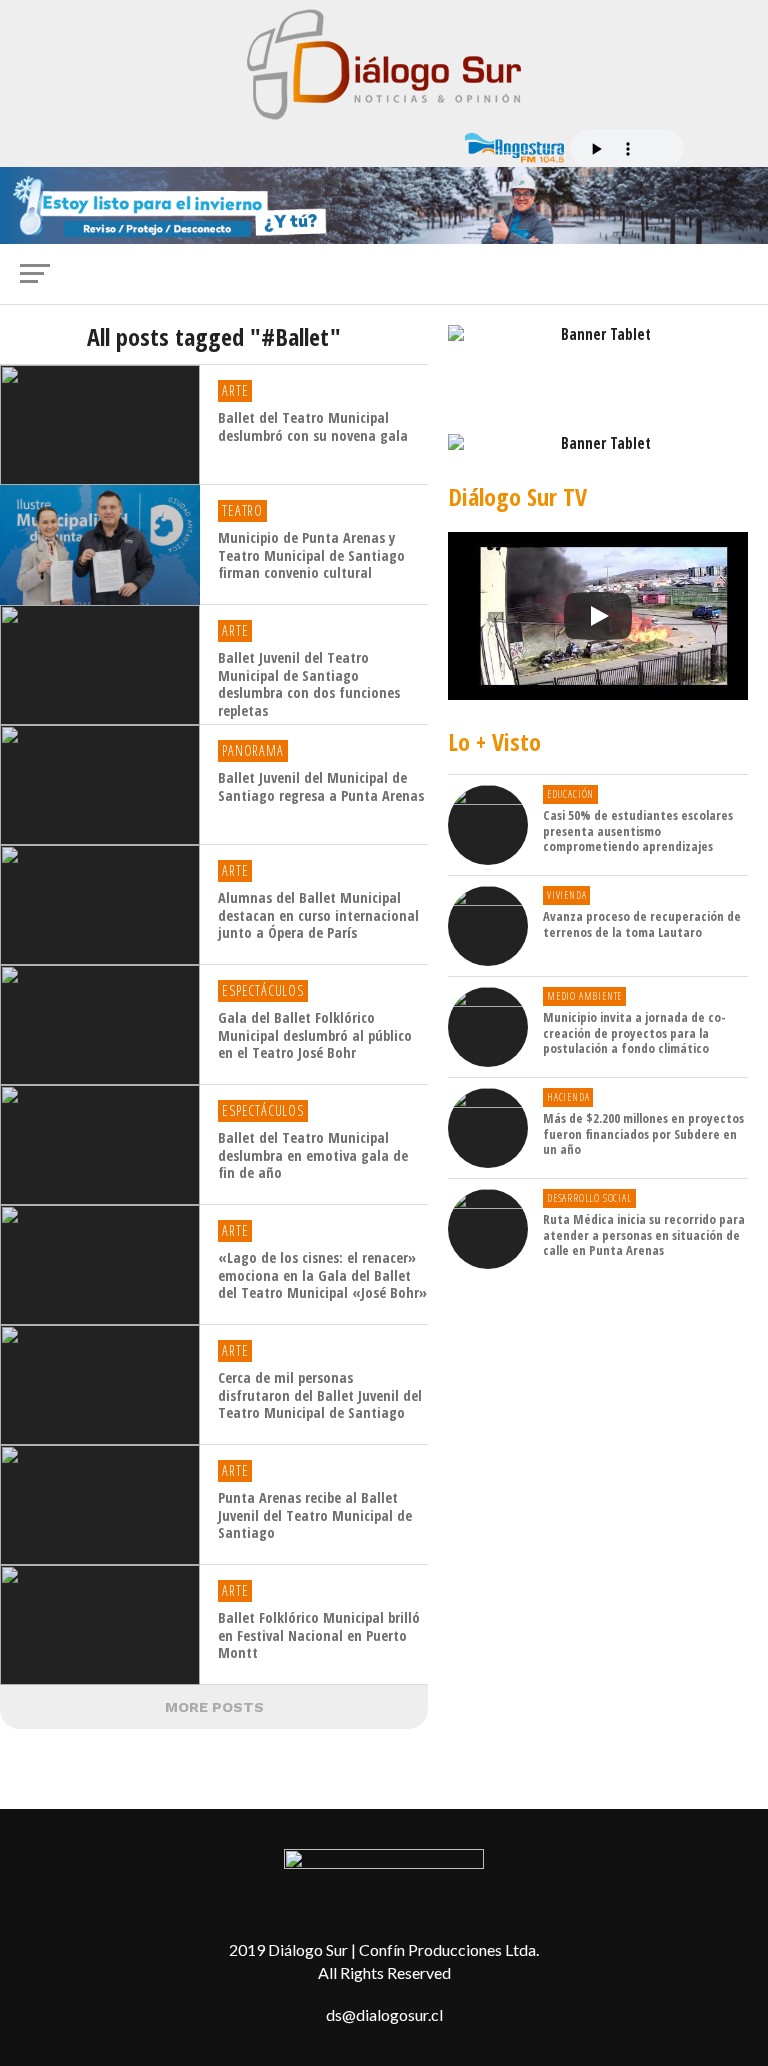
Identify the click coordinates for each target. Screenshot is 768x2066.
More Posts (214, 1707)
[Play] (598, 616)
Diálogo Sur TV (517, 496)
